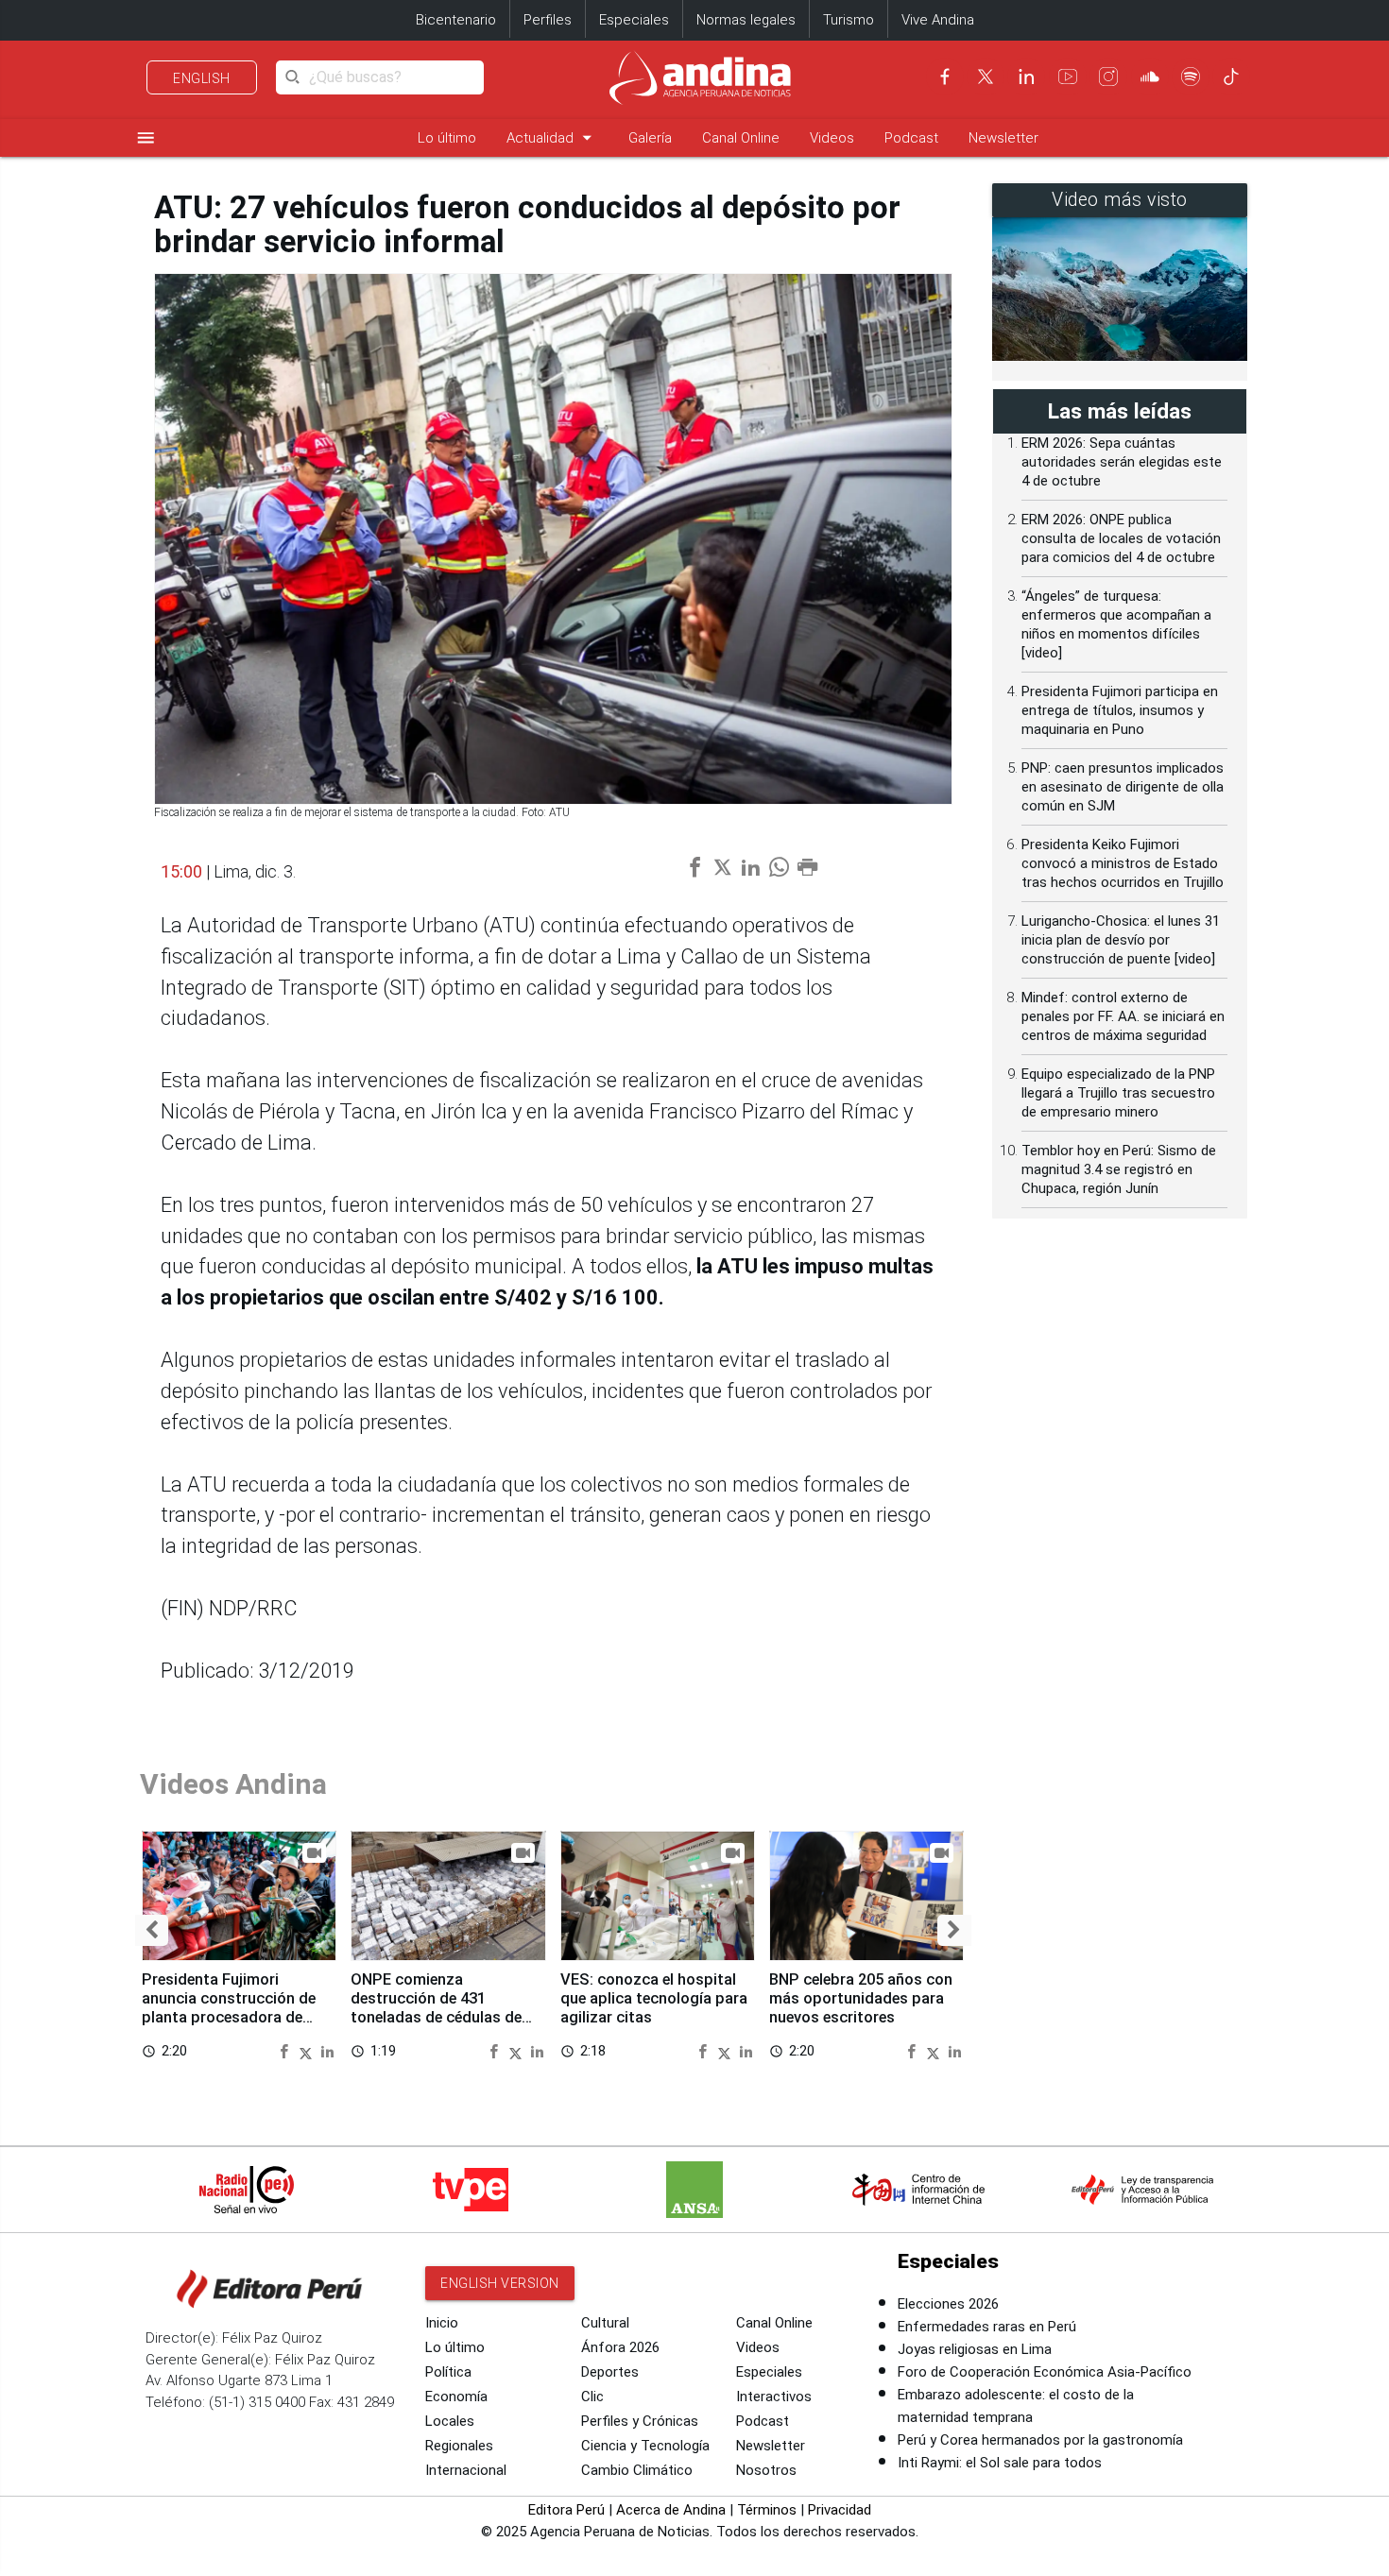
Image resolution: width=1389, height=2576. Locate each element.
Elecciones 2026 (948, 2304)
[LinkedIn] (1026, 77)
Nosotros (766, 2470)
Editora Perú (566, 2510)
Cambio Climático (637, 2470)
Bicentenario (456, 20)
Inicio (442, 2323)
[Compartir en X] (308, 2050)
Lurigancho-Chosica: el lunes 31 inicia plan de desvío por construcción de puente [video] (1121, 940)
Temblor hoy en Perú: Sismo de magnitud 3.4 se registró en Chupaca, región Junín (1119, 1169)
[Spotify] (1191, 77)
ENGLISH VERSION (500, 2283)
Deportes (610, 2372)
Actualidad (552, 137)
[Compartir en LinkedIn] (327, 2050)
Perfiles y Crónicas (640, 2421)
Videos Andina (233, 1784)
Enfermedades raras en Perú (987, 2327)
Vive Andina (938, 20)
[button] (152, 1930)
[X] (986, 77)
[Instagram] (1108, 77)
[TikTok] (1231, 77)
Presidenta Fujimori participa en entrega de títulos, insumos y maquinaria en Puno (1120, 710)
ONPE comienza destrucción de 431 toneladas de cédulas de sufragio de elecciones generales (436, 2017)
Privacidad (840, 2510)
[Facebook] (945, 77)
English (202, 78)
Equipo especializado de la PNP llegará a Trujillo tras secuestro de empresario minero (1118, 1093)
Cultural (605, 2323)
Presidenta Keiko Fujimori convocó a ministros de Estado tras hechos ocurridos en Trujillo (1123, 863)
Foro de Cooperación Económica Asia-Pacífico (1045, 2372)
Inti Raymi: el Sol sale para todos (1000, 2463)
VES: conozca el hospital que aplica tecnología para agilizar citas (654, 1998)
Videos (832, 138)
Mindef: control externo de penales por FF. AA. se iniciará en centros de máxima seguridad (1123, 1016)
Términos (767, 2510)
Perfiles (548, 20)
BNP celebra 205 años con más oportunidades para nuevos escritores (861, 1998)
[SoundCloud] (1150, 77)
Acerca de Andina (671, 2510)
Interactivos (774, 2397)
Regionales (459, 2446)
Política (448, 2372)
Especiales (634, 20)
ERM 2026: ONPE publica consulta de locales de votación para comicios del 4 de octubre (1121, 538)
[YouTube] (1068, 77)
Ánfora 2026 (620, 2347)
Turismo (849, 20)
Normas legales (746, 20)
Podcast (911, 138)
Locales (450, 2421)
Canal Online (741, 138)
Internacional (466, 2470)
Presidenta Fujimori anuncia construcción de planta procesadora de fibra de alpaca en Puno (229, 2007)
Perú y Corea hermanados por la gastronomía (1040, 2440)
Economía (456, 2397)
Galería (650, 138)
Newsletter (1003, 138)
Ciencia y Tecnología (645, 2446)
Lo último (447, 138)
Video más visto (1120, 200)
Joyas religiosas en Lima (975, 2349)
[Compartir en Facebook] (286, 2050)
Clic (592, 2397)
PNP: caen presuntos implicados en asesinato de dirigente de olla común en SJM (1123, 787)
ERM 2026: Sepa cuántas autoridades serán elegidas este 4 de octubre (1122, 462)
